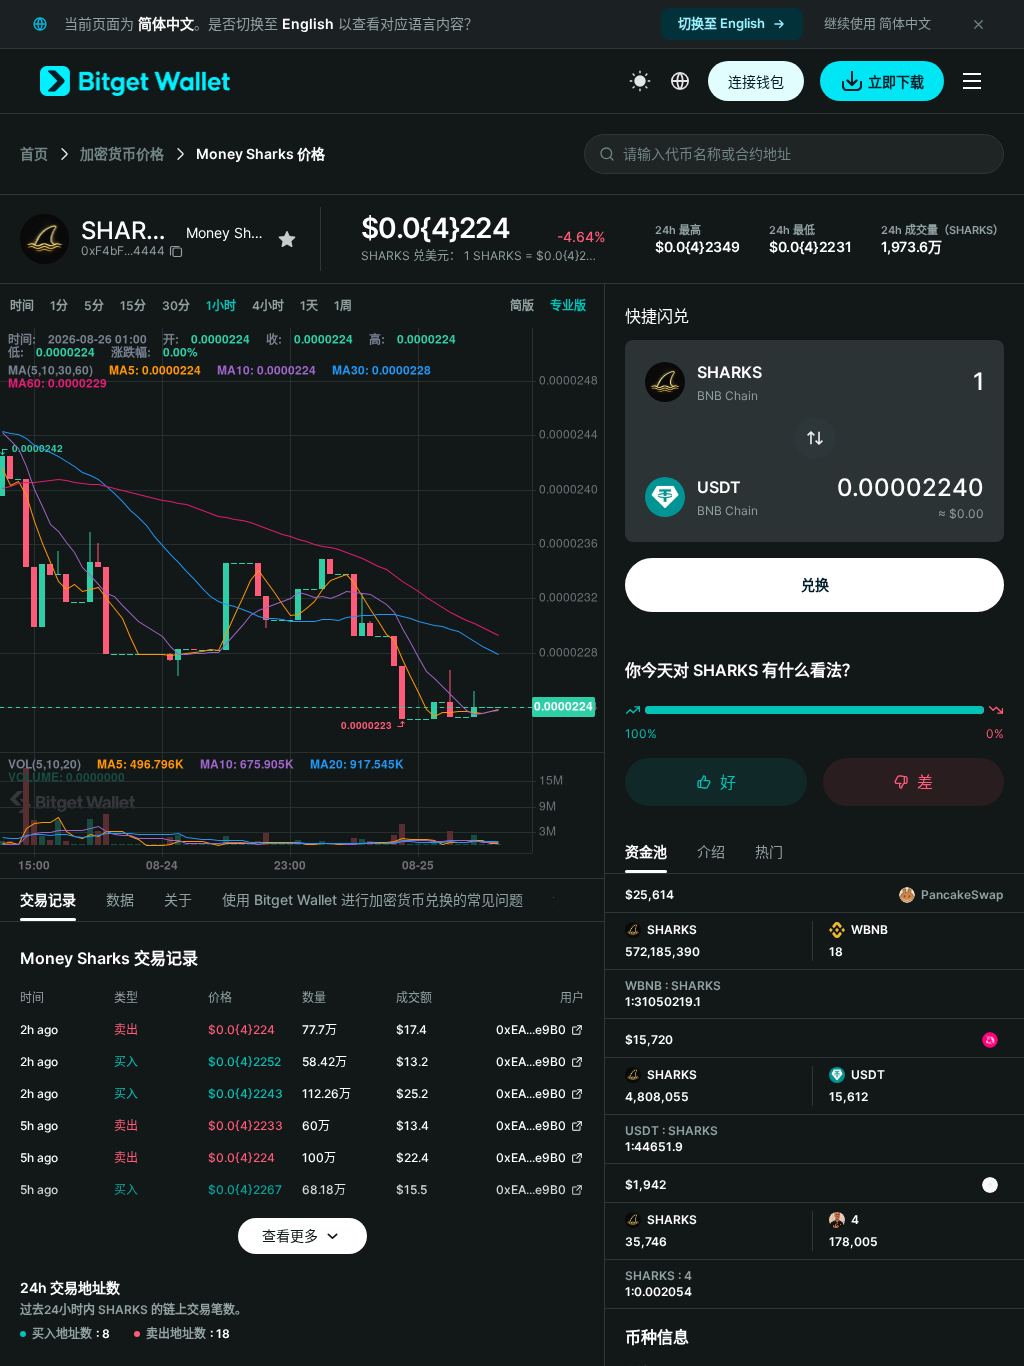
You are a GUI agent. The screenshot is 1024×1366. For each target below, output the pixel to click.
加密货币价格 (122, 153)
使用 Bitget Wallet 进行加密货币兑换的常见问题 (372, 899)
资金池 (646, 851)
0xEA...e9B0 (531, 1029)
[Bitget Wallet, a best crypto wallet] (135, 81)
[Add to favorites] (287, 239)
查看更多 (290, 1235)
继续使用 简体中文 (877, 23)
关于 (178, 899)
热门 (769, 851)
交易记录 (48, 899)
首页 (34, 153)
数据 (120, 899)
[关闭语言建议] (978, 24)
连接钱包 (756, 81)
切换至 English (721, 23)
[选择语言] (680, 81)
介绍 (711, 851)
